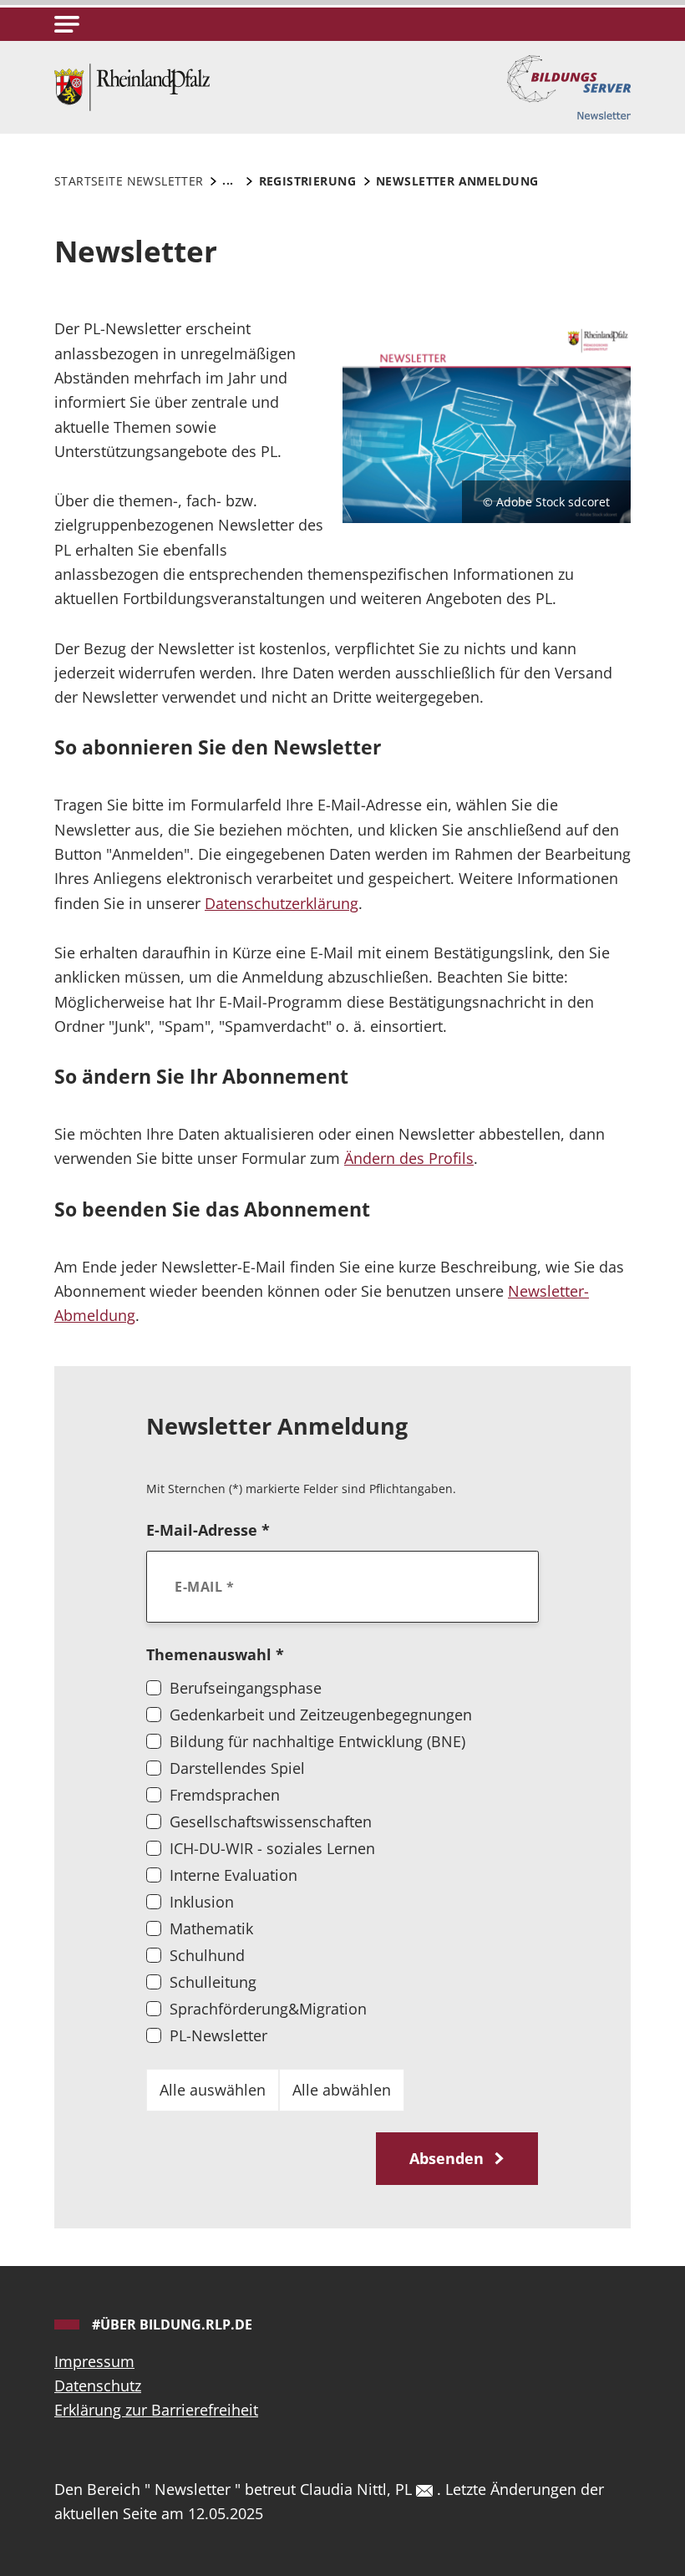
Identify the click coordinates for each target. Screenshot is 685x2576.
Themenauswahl (215, 1654)
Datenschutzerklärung (282, 903)
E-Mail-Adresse (208, 1530)
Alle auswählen (213, 2090)
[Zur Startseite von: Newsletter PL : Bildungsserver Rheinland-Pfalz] (132, 85)
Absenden (449, 2158)
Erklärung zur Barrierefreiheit (156, 2410)
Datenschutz (98, 2385)
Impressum (94, 2361)
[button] (67, 24)
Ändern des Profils (409, 1158)
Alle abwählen (342, 2090)
